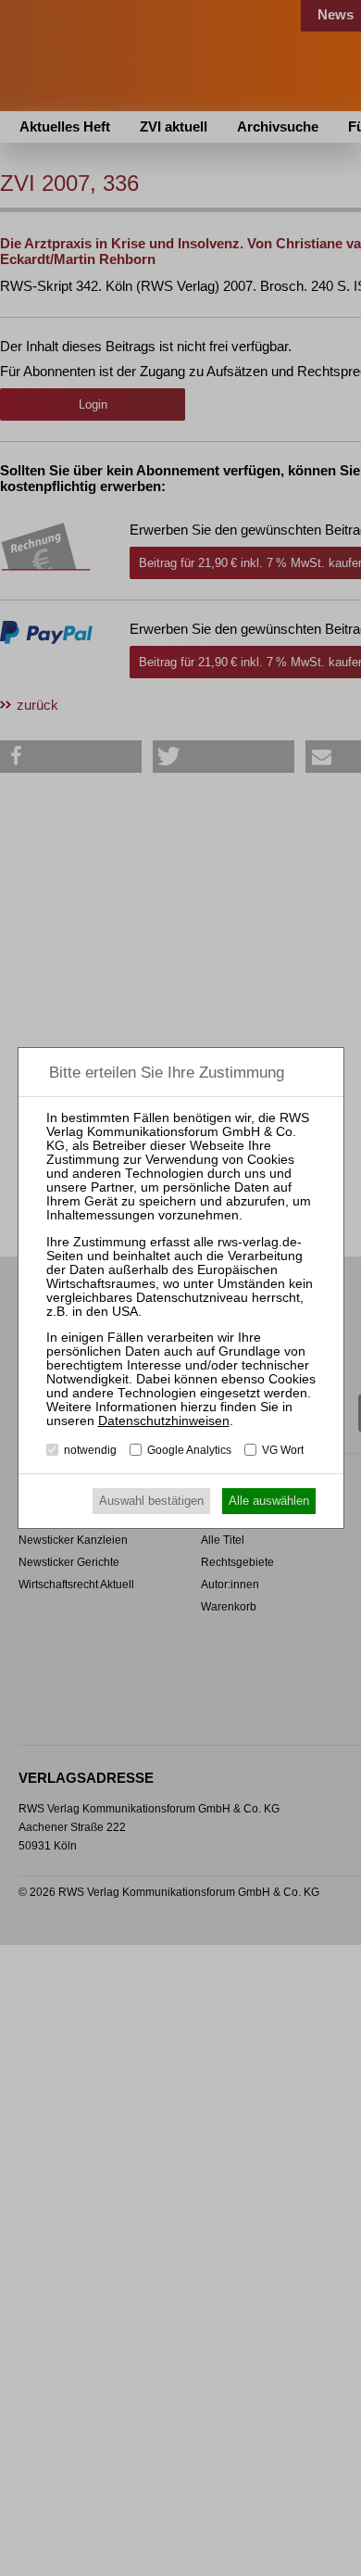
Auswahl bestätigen (151, 1501)
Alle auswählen (269, 1501)
